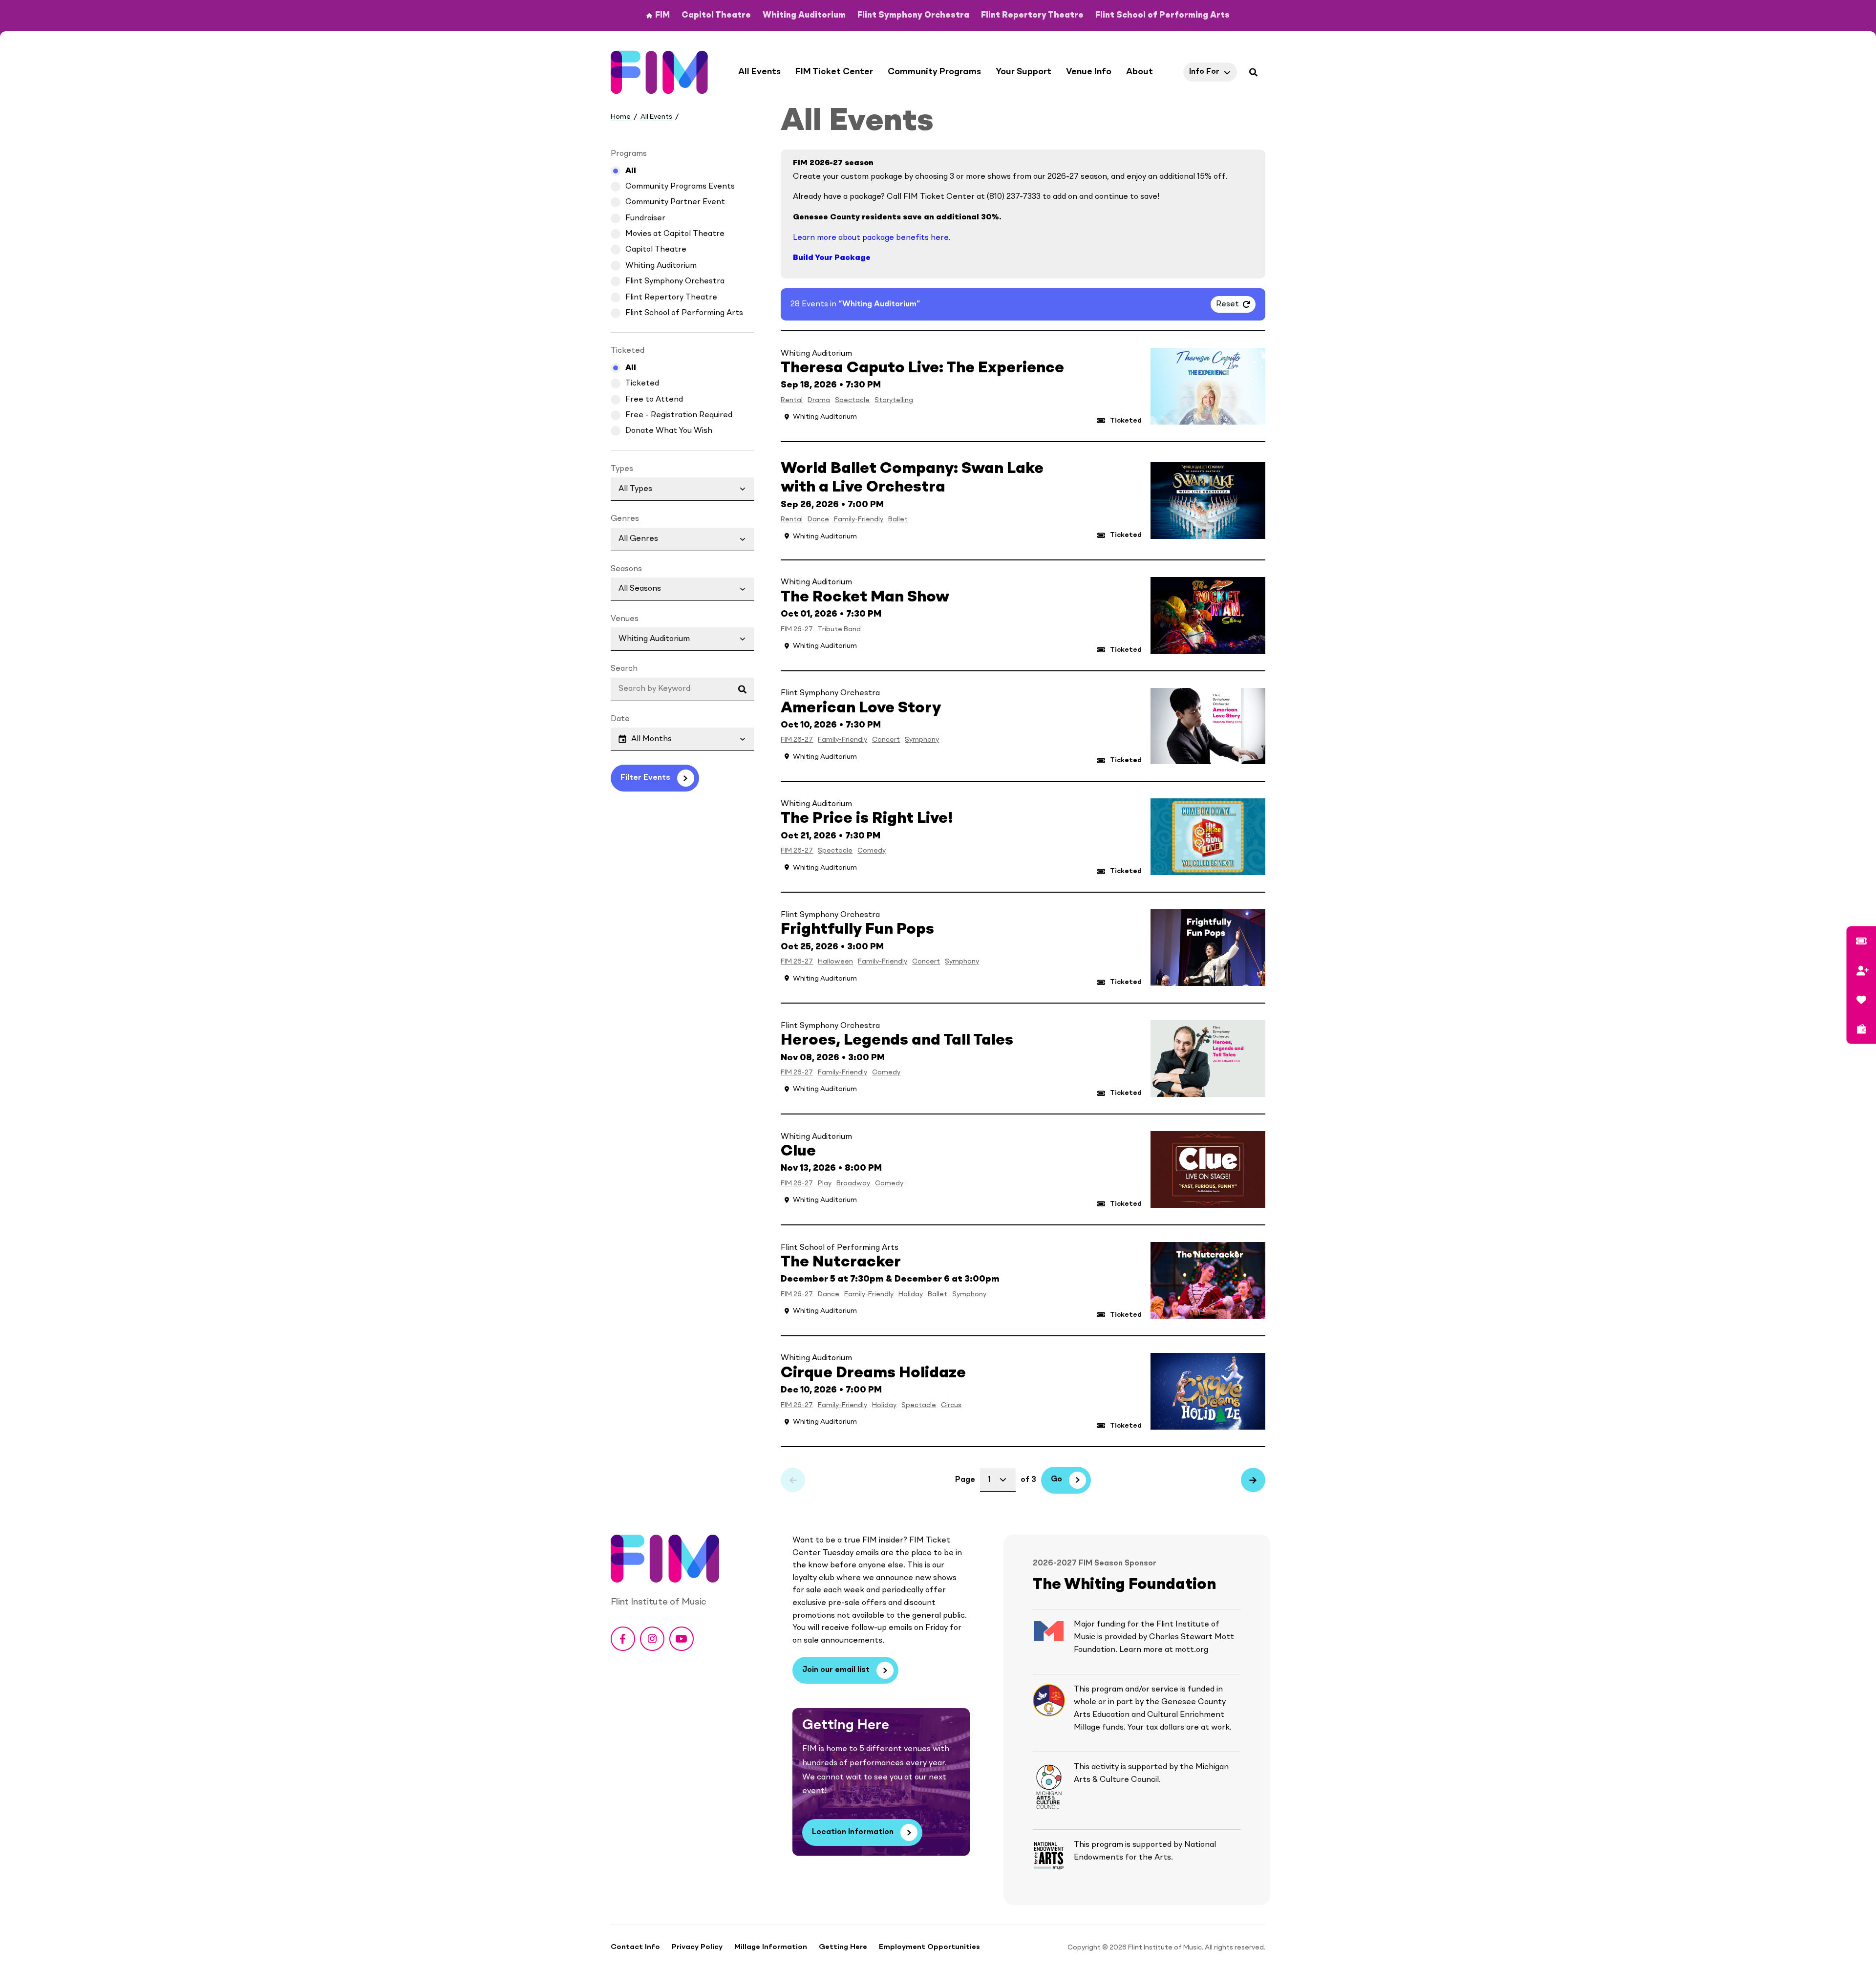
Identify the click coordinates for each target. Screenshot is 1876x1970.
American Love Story (861, 708)
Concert (886, 740)
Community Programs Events (680, 187)
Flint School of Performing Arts (684, 313)
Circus (951, 1405)
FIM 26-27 (797, 629)
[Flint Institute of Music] (660, 72)
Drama (819, 400)
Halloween (835, 962)
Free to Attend (654, 400)
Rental (792, 400)
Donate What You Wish (669, 431)
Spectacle (852, 400)
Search (624, 669)
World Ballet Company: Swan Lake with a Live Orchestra (912, 478)
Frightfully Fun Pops (857, 930)
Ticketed (642, 384)
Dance (818, 519)
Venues (625, 619)
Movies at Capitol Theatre (675, 234)
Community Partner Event (675, 202)
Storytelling (894, 400)
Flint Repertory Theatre (671, 298)
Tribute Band (839, 629)
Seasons (626, 569)
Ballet (898, 519)
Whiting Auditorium (661, 266)
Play (825, 1183)
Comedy (872, 851)
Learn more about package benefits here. (872, 238)
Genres (625, 519)
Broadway (853, 1183)
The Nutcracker (841, 1263)
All (631, 171)
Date (620, 719)
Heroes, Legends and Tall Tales (897, 1041)
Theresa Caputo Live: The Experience (922, 368)
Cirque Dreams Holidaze (873, 1373)
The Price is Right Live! (867, 819)
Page (965, 1480)
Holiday (911, 1294)
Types (622, 469)
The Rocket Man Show (865, 598)
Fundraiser (645, 218)
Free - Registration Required (679, 415)
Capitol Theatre (656, 250)
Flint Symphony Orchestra (675, 281)
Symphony (922, 740)
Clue (798, 1152)
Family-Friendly (859, 519)
